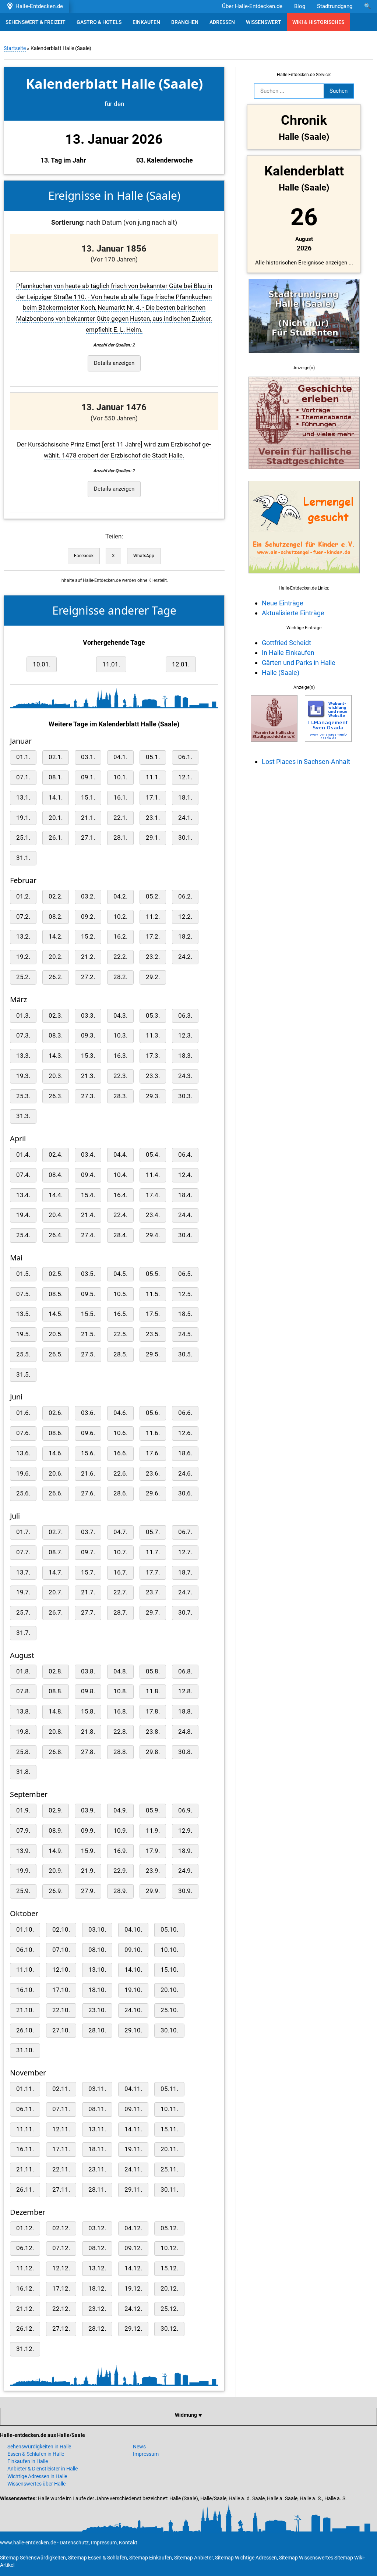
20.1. (56, 818)
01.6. (23, 1413)
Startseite (15, 48)
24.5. (185, 1334)
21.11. (25, 2169)
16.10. (25, 1990)
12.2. (185, 917)
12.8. (185, 1691)
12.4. (185, 1175)
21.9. (88, 1871)
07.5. (23, 1294)
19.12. (133, 2289)
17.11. (61, 2149)
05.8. (153, 1671)
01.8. (23, 1671)
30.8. (185, 1752)
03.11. (97, 2089)
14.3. (56, 1056)
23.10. (97, 2010)
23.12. (97, 2309)
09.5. (88, 1294)
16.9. (120, 1851)
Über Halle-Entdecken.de (252, 6)
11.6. (153, 1433)
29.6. (153, 1493)
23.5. (153, 1334)
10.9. (120, 1831)
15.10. (169, 1970)
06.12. (25, 2248)
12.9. (185, 1831)
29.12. (133, 2329)
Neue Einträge (283, 603)
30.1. (185, 838)
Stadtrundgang (335, 6)
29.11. (133, 2190)
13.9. (23, 1851)
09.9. (88, 1831)
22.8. (120, 1732)
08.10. (97, 1950)
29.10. (133, 2030)
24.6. (185, 1474)
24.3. (185, 1076)
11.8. (153, 1691)
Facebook (84, 556)
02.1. (56, 757)
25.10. (169, 2010)
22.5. (120, 1334)
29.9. (153, 1891)
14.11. (133, 2129)
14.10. (133, 1970)
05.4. (153, 1155)
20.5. (56, 1334)
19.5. (23, 1334)
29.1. (153, 838)
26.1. (56, 838)
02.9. (56, 1810)
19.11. (133, 2149)
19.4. (23, 1215)
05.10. (169, 1930)
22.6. (120, 1474)
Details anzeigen (114, 363)
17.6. (153, 1453)
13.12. (97, 2268)
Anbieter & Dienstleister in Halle (43, 2469)
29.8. (153, 1752)
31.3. (23, 1116)
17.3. (153, 1056)
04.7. (120, 1532)
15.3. (88, 1056)
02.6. (56, 1413)
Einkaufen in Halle (28, 2461)
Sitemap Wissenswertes (306, 2558)
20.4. (56, 1215)
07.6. (23, 1433)
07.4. (23, 1175)
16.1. (120, 798)
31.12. (25, 2349)
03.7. (88, 1532)
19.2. (23, 957)
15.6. (88, 1453)
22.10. (61, 2010)
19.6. (23, 1474)
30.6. (185, 1493)
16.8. (120, 1712)
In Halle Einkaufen (288, 653)
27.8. (88, 1752)
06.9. (185, 1810)
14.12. (133, 2268)
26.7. (56, 1613)
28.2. (120, 977)
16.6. (120, 1453)
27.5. (88, 1354)
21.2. (88, 957)
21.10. (25, 2010)
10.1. (120, 777)
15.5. (88, 1314)
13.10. (97, 1970)
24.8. (185, 1732)
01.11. (25, 2089)
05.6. (153, 1413)
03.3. (88, 1016)
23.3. (153, 1076)
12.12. (61, 2268)
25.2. (23, 977)
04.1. (120, 757)
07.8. (23, 1691)
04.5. (120, 1274)
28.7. (120, 1613)
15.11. (169, 2129)
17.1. (153, 798)
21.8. (88, 1732)
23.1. (153, 818)
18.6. (185, 1453)
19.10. (133, 1990)
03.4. (88, 1155)
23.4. (153, 1215)
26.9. (56, 1891)
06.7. (185, 1532)
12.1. (185, 777)
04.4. (120, 1155)
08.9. (56, 1831)
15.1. (88, 798)
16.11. (25, 2149)
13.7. (23, 1572)
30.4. (185, 1235)
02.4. (56, 1155)
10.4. (120, 1175)
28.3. (120, 1096)
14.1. (56, 798)
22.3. (120, 1076)
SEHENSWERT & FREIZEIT (36, 22)
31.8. (23, 1772)
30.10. (169, 2030)
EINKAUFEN (146, 22)
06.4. (185, 1155)
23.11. (97, 2169)
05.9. (153, 1810)
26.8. (56, 1752)
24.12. (133, 2309)
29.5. (153, 1354)
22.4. (120, 1215)
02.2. (56, 896)
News (139, 2447)
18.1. (185, 798)
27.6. (88, 1493)
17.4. (153, 1195)
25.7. (23, 1613)
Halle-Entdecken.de (38, 6)
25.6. (23, 1493)
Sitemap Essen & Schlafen (98, 2558)
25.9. (23, 1891)
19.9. (23, 1871)
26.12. (25, 2329)
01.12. (25, 2228)
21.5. (88, 1334)
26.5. (56, 1354)
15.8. (88, 1712)
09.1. (88, 777)
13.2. (23, 937)
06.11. (25, 2109)
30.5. (185, 1354)
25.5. (23, 1354)
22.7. (120, 1592)
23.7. (153, 1592)
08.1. (56, 777)
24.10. (133, 2010)
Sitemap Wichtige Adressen (246, 2558)
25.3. (23, 1096)
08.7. (56, 1552)
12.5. (185, 1294)
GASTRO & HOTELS (99, 22)
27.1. (88, 838)
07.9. (23, 1831)
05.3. (153, 1016)
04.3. (120, 1016)
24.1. (185, 818)
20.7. (56, 1592)
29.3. (153, 1096)
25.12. (169, 2309)
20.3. (56, 1076)
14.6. (56, 1453)
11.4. (153, 1175)
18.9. (185, 1851)
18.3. (185, 1056)
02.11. (61, 2089)
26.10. (25, 2030)
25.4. (23, 1235)
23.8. (153, 1732)
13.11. (97, 2129)
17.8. (153, 1712)
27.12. (61, 2329)
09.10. (133, 1950)
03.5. (88, 1274)
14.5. (56, 1314)
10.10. (169, 1950)
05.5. (153, 1274)
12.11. (61, 2129)
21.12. (25, 2309)
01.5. (23, 1274)
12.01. (181, 664)
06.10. (25, 1950)
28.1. (120, 838)
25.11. (169, 2169)
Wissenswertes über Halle (36, 2484)
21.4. (88, 1215)
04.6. (120, 1413)
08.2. (56, 917)
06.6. (185, 1413)
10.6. (120, 1433)
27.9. (88, 1891)
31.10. (25, 2050)
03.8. (88, 1671)
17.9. (153, 1851)
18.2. (185, 937)
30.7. (185, 1613)
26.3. (56, 1096)
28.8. (120, 1752)
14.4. (56, 1195)
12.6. (185, 1433)
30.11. (169, 2190)
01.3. (23, 1016)
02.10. (61, 1930)
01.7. (23, 1532)
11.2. (153, 917)
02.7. (56, 1532)
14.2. (56, 937)
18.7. (185, 1572)
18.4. (185, 1195)
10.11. (169, 2109)
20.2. (56, 957)
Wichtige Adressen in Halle (37, 2476)
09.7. (88, 1552)
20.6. (56, 1474)
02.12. (61, 2228)
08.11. (97, 2109)
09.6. (88, 1433)
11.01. (111, 664)
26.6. (56, 1493)
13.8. (23, 1712)
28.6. (120, 1493)
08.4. (56, 1175)
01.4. (23, 1155)
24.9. (185, 1871)
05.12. (169, 2228)
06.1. (185, 757)
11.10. (25, 1970)
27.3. (88, 1096)
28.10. (97, 2030)
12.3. (185, 1036)
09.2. (88, 917)
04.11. (133, 2089)
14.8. (56, 1712)
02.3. (56, 1016)
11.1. (153, 777)
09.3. (88, 1036)
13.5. (23, 1314)
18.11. (97, 2149)
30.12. (169, 2329)
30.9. (185, 1891)
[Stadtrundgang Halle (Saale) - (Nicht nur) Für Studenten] (304, 357)
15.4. (88, 1195)
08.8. (56, 1691)
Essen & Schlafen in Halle (36, 2454)
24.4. (185, 1215)
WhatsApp (144, 556)
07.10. (61, 1950)
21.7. (88, 1592)
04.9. (120, 1810)
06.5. (185, 1274)
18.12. (97, 2289)
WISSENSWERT (264, 22)
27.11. (61, 2190)
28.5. (120, 1354)
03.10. (97, 1930)
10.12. (169, 2248)
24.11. (133, 2169)
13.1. (23, 798)
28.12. (97, 2329)
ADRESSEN (222, 22)
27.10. (61, 2030)
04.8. (120, 1671)
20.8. (56, 1732)
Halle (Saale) (281, 673)
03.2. (88, 896)
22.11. (61, 2169)
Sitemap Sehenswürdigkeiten (33, 2558)
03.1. (88, 757)
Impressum (146, 2454)
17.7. (153, 1572)
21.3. (88, 1076)
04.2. (120, 896)
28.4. (120, 1235)
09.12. (133, 2248)
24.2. (185, 957)
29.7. (153, 1613)
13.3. (23, 1056)
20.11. (169, 2149)
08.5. (56, 1294)
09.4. (88, 1175)
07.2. (23, 917)
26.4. (56, 1235)
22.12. (61, 2309)
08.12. (97, 2248)
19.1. (23, 818)
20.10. (169, 1990)
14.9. (56, 1851)
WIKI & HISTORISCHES (318, 22)
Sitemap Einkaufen (151, 2558)
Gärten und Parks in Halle (299, 663)
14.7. (56, 1572)
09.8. (88, 1691)
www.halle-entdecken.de (28, 2543)
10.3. (120, 1036)
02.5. (56, 1274)
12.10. (61, 1970)
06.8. (185, 1671)
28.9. (120, 1891)
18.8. (185, 1712)
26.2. (56, 977)
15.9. (88, 1851)
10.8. (120, 1691)
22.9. (120, 1871)
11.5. (153, 1294)
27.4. (88, 1235)
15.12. (169, 2268)
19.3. (23, 1076)
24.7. (185, 1592)
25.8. (23, 1752)
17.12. (61, 2289)
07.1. (23, 777)
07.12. (61, 2248)
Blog (300, 6)
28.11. (97, 2190)
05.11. (169, 2089)
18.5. (185, 1314)
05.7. (153, 1532)
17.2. (153, 937)
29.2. (153, 977)
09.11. (133, 2109)
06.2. (185, 896)
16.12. (25, 2289)
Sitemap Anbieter (193, 2558)
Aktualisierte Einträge (293, 613)
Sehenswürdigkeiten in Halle (39, 2447)
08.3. (56, 1036)
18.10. (97, 1990)
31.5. (23, 1375)
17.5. (153, 1314)
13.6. (23, 1453)
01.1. (23, 757)
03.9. (88, 1810)
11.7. (153, 1552)
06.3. (185, 1016)
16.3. (120, 1056)
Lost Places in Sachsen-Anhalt (306, 762)
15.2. (88, 937)
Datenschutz (74, 2543)
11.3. (153, 1036)
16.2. (120, 937)
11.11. (25, 2129)
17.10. (61, 1990)
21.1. (88, 818)
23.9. (153, 1871)
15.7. (88, 1572)
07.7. (23, 1552)
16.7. (120, 1572)
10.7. (120, 1552)
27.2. (88, 977)
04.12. (133, 2228)
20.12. (169, 2289)
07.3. (23, 1036)
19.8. (23, 1732)
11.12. (25, 2268)
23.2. (153, 957)
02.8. (56, 1671)
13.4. (23, 1195)
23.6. (153, 1474)
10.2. (120, 917)
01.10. (25, 1930)
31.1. (23, 858)
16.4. (120, 1195)
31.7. (23, 1633)
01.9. (23, 1810)
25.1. (23, 838)
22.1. (120, 818)
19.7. (23, 1592)
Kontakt (128, 2543)
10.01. (42, 664)
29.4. (153, 1235)
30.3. (185, 1096)
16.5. (120, 1314)
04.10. (133, 1930)
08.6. (56, 1433)
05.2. (153, 896)
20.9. (56, 1871)
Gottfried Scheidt (286, 643)
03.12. (97, 2228)
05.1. (153, 757)
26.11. (25, 2190)
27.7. (88, 1613)
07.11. (61, 2109)
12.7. (185, 1552)
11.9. (153, 1831)
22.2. (120, 957)
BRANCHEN (185, 22)
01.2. (23, 896)
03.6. (88, 1413)
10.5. (120, 1294)
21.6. (88, 1474)
